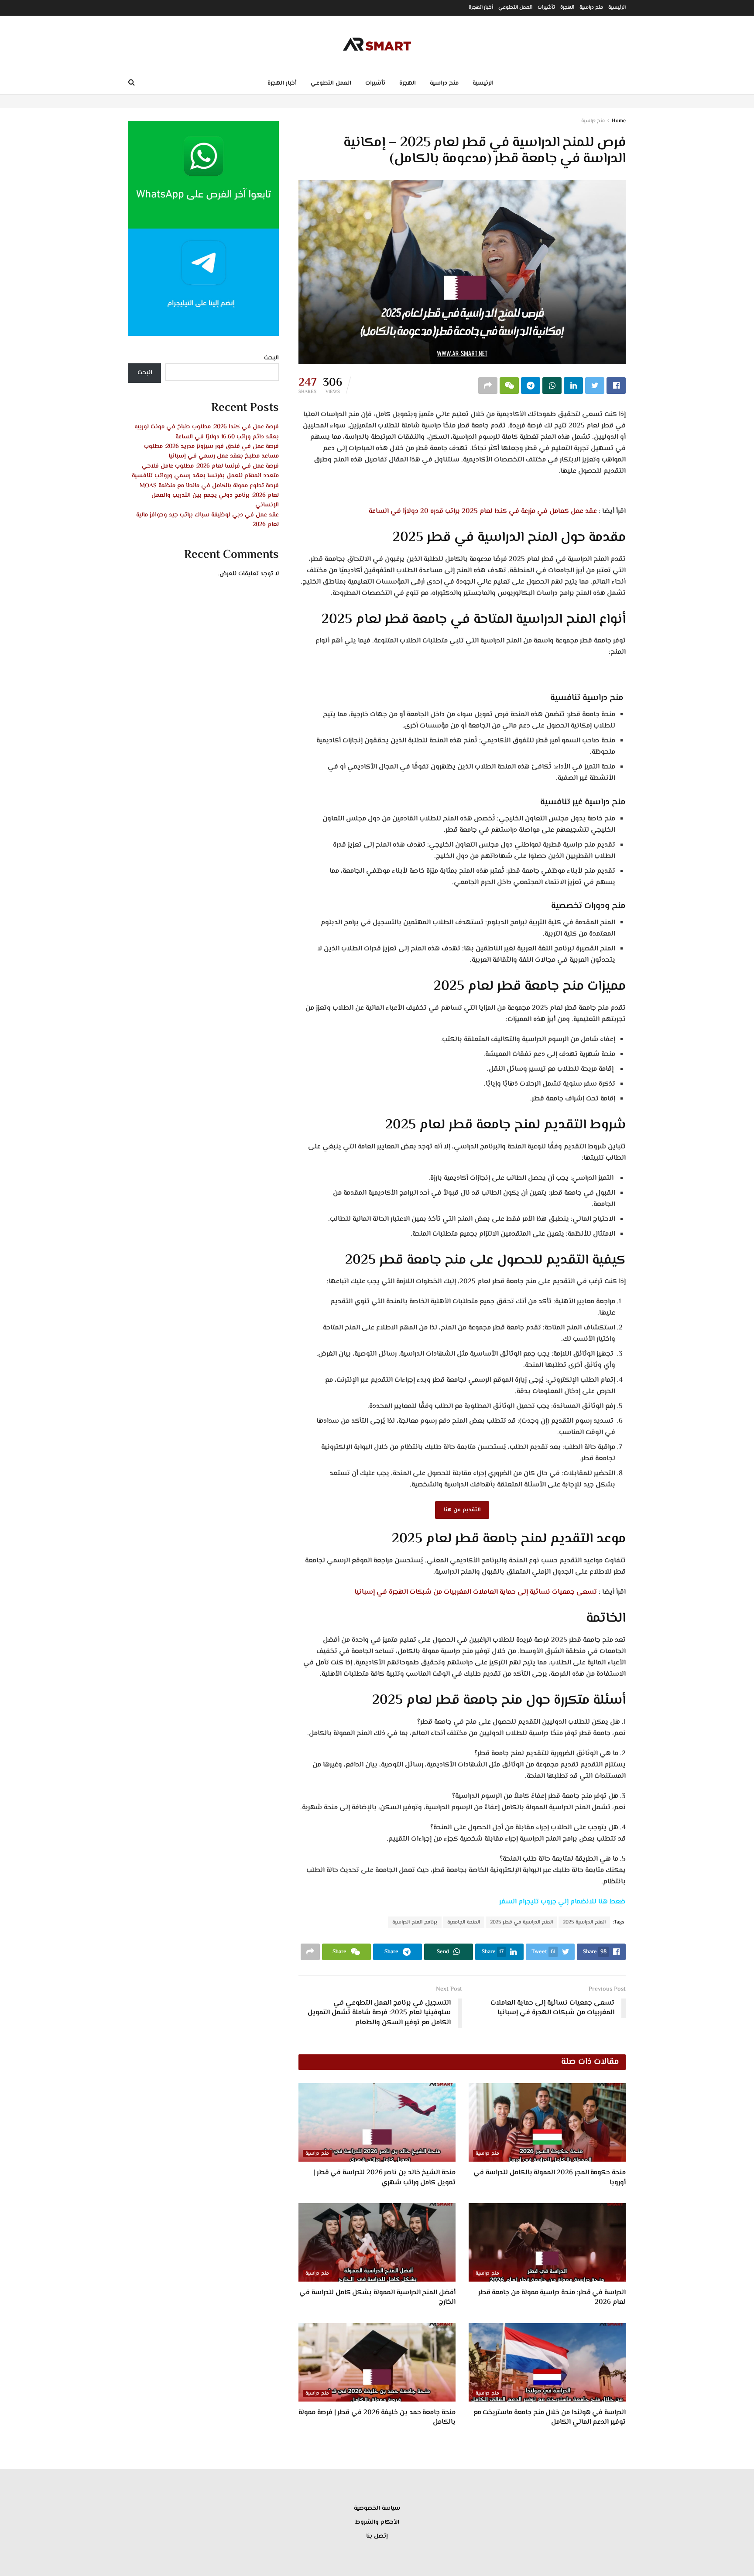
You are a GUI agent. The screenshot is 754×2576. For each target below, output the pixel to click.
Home (619, 121)
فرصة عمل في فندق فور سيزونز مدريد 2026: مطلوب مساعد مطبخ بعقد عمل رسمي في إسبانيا (211, 451)
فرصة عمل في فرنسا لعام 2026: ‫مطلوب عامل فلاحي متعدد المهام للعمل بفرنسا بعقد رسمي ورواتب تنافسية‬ (205, 471)
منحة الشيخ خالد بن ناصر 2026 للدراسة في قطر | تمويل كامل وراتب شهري (384, 2178)
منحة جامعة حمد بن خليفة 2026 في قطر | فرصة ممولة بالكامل (377, 2417)
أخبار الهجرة (481, 8)
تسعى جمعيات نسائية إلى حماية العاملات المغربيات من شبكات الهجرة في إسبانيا (476, 1592)
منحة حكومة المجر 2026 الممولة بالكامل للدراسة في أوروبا (550, 2178)
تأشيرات (546, 8)
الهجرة (567, 8)
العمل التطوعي (515, 8)
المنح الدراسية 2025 (584, 1922)
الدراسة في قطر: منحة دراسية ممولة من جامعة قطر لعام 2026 (552, 2298)
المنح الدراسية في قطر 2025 (521, 1922)
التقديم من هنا (462, 1510)
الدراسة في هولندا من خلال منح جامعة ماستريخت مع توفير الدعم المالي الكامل (550, 2417)
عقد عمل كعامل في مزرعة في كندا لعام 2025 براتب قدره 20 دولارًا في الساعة (483, 511)
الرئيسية (617, 8)
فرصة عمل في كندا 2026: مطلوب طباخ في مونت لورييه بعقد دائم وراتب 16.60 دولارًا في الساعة (207, 432)
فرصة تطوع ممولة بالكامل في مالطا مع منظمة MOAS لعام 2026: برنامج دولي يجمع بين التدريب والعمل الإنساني (209, 496)
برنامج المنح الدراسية (415, 1922)
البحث (271, 358)
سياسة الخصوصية (377, 2508)
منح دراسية (591, 8)
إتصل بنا (377, 2536)
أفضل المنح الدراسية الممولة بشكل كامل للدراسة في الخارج (377, 2298)
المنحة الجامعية (464, 1922)
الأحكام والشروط (377, 2522)
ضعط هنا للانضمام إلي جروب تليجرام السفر (562, 1902)
